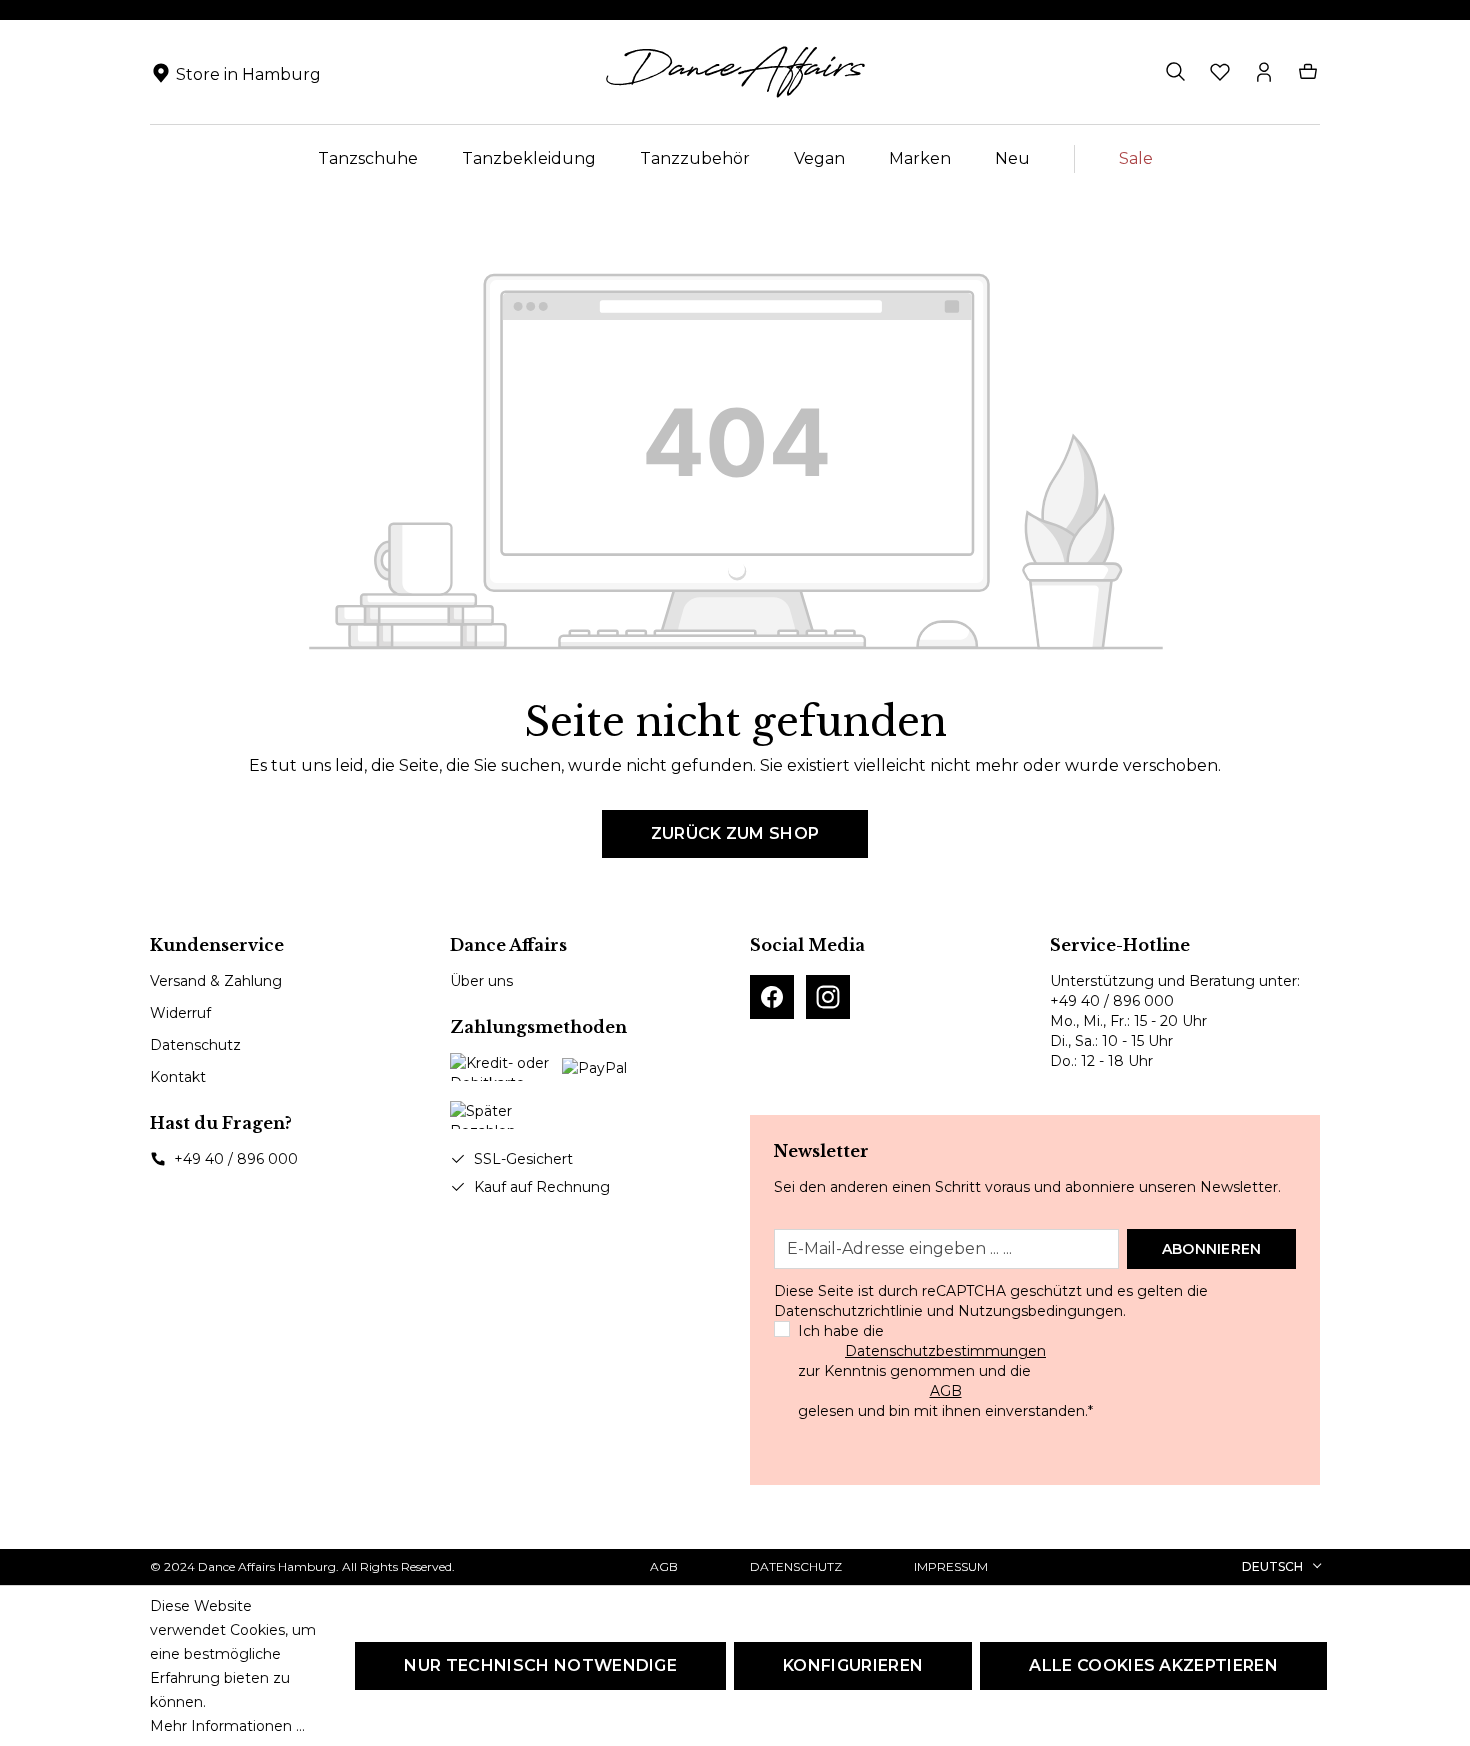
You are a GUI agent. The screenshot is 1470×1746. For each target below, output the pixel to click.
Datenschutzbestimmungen (945, 1351)
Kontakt (178, 1077)
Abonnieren (1212, 1249)
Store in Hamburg (248, 74)
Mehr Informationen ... (227, 1726)
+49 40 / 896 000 (236, 1159)
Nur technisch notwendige (540, 1665)
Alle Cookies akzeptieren (1153, 1665)
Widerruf (180, 1013)
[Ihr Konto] (1264, 72)
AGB (946, 1391)
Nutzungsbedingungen (1040, 1311)
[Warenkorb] (1308, 72)
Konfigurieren (853, 1665)
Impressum (951, 1566)
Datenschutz (195, 1045)
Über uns (481, 981)
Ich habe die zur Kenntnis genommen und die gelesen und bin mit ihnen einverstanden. (945, 1371)
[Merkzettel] (1220, 72)
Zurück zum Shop (735, 833)
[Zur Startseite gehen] (735, 72)
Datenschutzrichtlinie (848, 1311)
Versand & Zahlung (216, 981)
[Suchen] (1176, 72)
